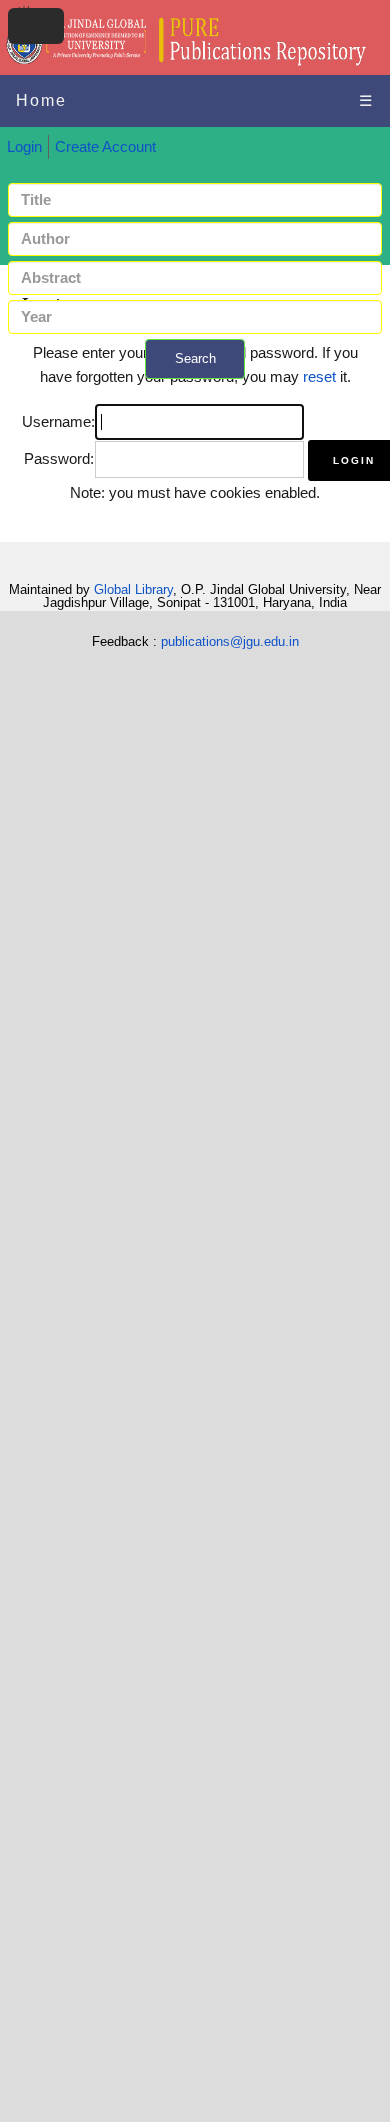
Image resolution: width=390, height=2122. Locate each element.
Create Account (105, 147)
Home (41, 100)
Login (24, 147)
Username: (58, 422)
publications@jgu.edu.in (230, 641)
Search (195, 358)
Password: (59, 459)
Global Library (133, 589)
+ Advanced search (195, 390)
